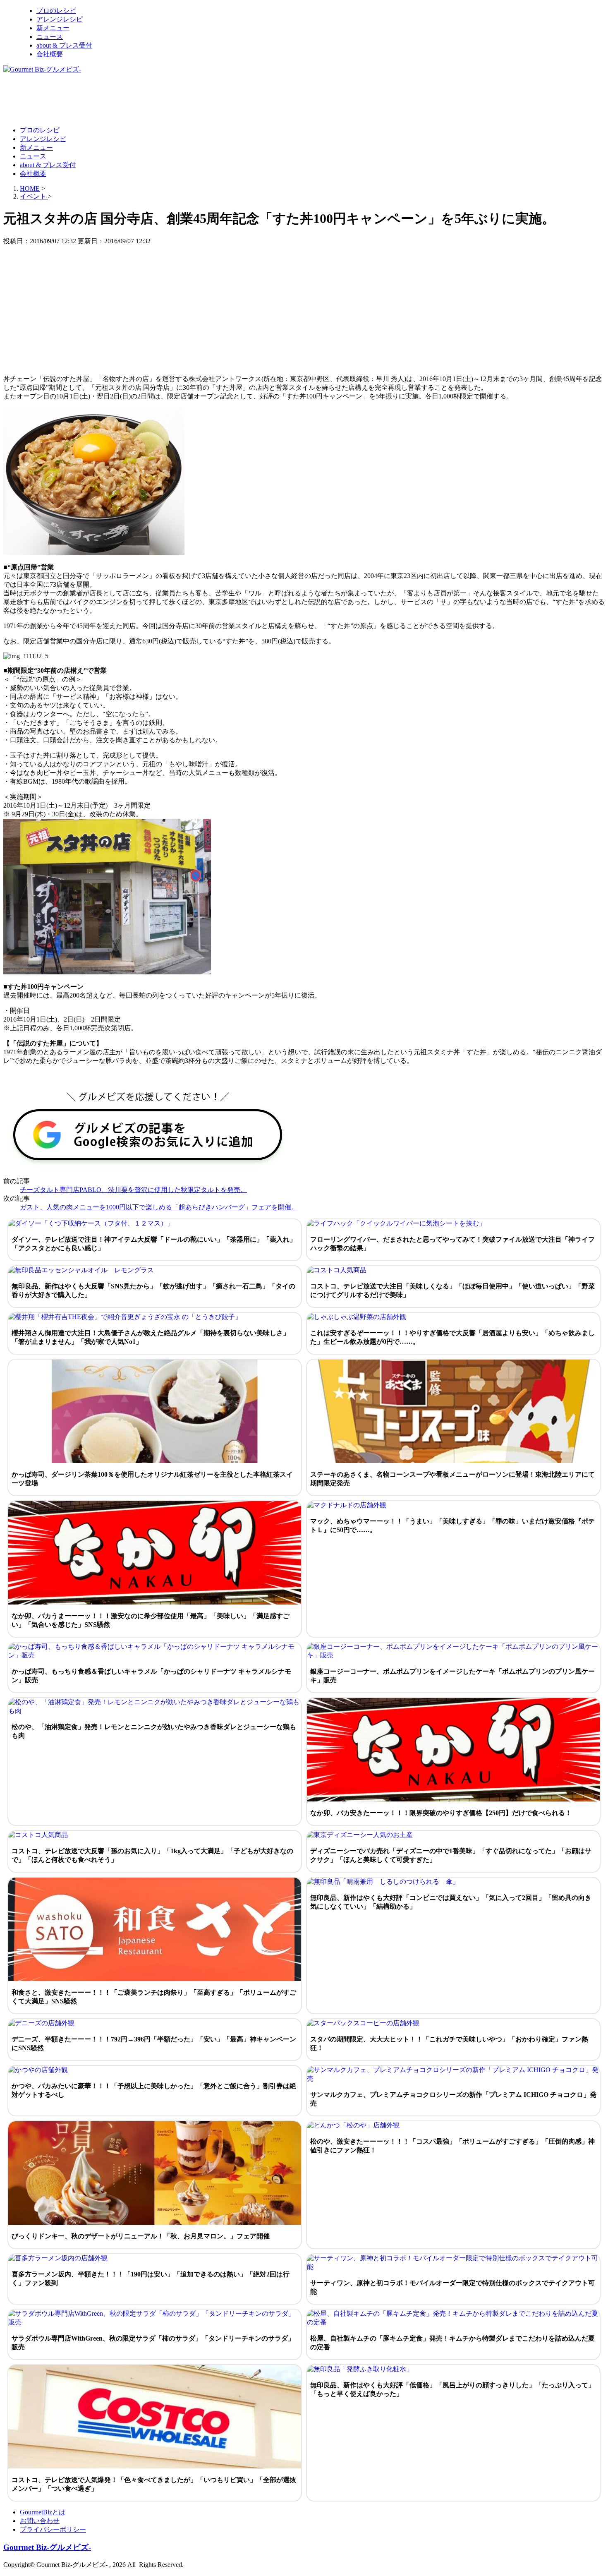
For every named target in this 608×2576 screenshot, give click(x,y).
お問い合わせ (40, 2521)
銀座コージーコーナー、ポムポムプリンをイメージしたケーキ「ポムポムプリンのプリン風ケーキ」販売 (452, 1676)
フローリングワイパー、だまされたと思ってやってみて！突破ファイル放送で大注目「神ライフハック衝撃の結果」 (452, 1244)
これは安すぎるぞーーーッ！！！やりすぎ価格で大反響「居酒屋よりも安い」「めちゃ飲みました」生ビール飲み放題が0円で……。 (452, 1337)
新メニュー (53, 28)
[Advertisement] (154, 99)
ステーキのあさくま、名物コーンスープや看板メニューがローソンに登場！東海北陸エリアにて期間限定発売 (452, 1479)
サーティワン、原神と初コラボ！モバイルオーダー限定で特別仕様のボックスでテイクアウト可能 (452, 2287)
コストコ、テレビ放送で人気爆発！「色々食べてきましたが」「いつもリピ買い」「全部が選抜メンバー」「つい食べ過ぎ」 (154, 2484)
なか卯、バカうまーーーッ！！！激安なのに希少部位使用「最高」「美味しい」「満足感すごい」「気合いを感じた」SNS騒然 (151, 1620)
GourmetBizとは (43, 2512)
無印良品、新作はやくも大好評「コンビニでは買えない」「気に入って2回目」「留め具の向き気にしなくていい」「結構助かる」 (451, 1902)
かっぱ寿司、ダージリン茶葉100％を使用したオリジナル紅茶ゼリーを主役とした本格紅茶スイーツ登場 (152, 1479)
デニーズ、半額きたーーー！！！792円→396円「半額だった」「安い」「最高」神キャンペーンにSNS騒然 (154, 2044)
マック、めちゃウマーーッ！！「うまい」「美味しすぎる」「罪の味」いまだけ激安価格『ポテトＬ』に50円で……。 (452, 1525)
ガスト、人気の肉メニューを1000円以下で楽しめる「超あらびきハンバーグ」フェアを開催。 (159, 1207)
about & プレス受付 (64, 45)
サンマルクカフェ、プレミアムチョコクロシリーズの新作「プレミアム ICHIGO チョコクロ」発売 (453, 2099)
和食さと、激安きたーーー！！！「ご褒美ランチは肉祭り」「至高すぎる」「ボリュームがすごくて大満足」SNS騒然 (154, 1997)
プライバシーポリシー (53, 2529)
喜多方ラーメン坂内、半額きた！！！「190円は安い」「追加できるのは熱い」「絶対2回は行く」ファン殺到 (151, 2279)
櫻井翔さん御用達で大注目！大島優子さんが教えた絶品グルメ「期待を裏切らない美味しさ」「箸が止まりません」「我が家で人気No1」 (151, 1337)
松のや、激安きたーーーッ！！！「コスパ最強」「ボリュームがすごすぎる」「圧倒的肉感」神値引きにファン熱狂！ (452, 2146)
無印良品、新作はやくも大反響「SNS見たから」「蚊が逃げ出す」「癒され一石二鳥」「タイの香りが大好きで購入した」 (153, 1290)
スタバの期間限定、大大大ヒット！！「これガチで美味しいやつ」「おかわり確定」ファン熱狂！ (449, 2044)
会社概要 (50, 54)
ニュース (50, 37)
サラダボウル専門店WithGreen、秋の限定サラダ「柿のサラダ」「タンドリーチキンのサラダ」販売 (153, 2343)
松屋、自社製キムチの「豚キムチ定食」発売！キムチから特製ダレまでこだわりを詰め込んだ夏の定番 (452, 2343)
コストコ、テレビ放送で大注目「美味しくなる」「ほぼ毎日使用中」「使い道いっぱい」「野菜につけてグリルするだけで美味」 (452, 1290)
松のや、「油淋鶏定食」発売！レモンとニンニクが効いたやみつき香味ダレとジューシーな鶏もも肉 (154, 1731)
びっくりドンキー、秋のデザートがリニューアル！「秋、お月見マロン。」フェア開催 (141, 2236)
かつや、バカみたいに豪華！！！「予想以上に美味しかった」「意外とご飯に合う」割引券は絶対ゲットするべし (154, 2090)
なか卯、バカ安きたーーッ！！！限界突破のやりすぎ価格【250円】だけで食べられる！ (441, 1813)
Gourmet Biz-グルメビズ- (47, 2547)
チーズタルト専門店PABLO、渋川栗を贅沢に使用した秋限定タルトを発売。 (133, 1190)
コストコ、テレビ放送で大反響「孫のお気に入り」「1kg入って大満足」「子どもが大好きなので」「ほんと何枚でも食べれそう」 (152, 1855)
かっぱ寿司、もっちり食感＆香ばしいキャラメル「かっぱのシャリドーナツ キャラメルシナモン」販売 (151, 1676)
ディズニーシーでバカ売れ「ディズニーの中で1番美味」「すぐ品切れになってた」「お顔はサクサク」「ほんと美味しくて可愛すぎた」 (451, 1855)
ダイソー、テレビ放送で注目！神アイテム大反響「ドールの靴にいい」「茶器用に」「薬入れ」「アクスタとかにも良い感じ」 (154, 1244)
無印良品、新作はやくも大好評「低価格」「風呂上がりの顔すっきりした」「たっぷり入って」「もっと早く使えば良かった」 (452, 2389)
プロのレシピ (56, 11)
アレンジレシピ (60, 19)
